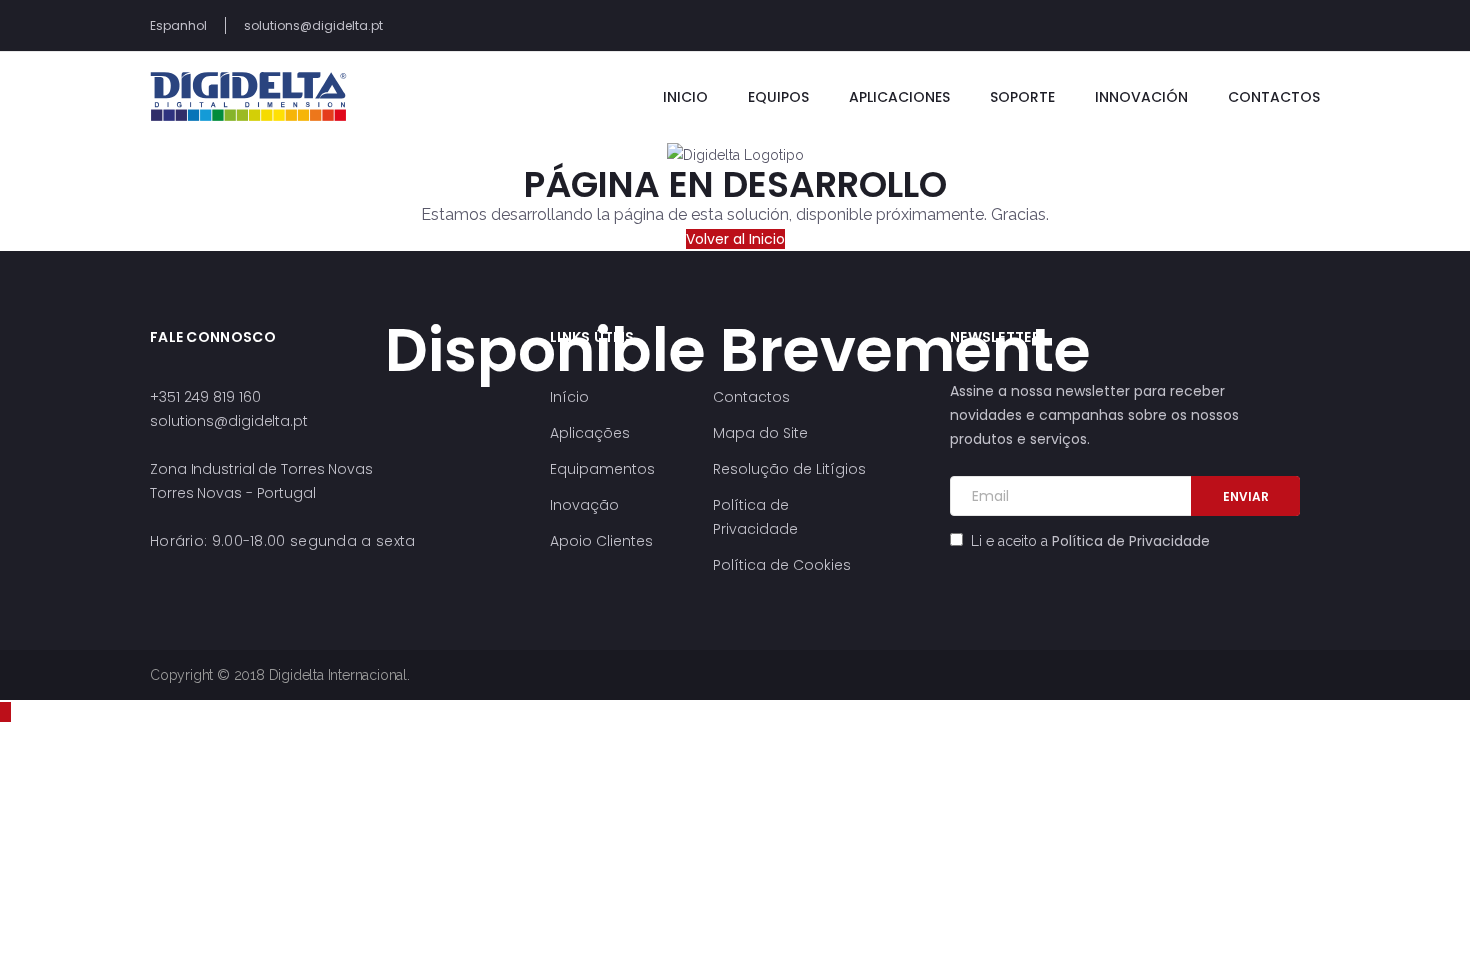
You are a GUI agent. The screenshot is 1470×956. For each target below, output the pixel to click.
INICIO (685, 97)
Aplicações (590, 433)
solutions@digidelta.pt (313, 25)
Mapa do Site (760, 433)
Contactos (751, 397)
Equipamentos (602, 469)
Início (569, 397)
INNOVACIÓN (1141, 97)
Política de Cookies (782, 565)
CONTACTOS (1274, 97)
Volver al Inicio (735, 239)
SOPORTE (1022, 97)
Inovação (584, 505)
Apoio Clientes (601, 541)
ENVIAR (1246, 496)
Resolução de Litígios (789, 469)
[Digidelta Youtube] (1284, 25)
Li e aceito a (1088, 541)
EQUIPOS (778, 97)
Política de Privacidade (1131, 541)
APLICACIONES (899, 97)
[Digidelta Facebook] (1314, 25)
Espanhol (178, 25)
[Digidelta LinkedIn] (1254, 25)
